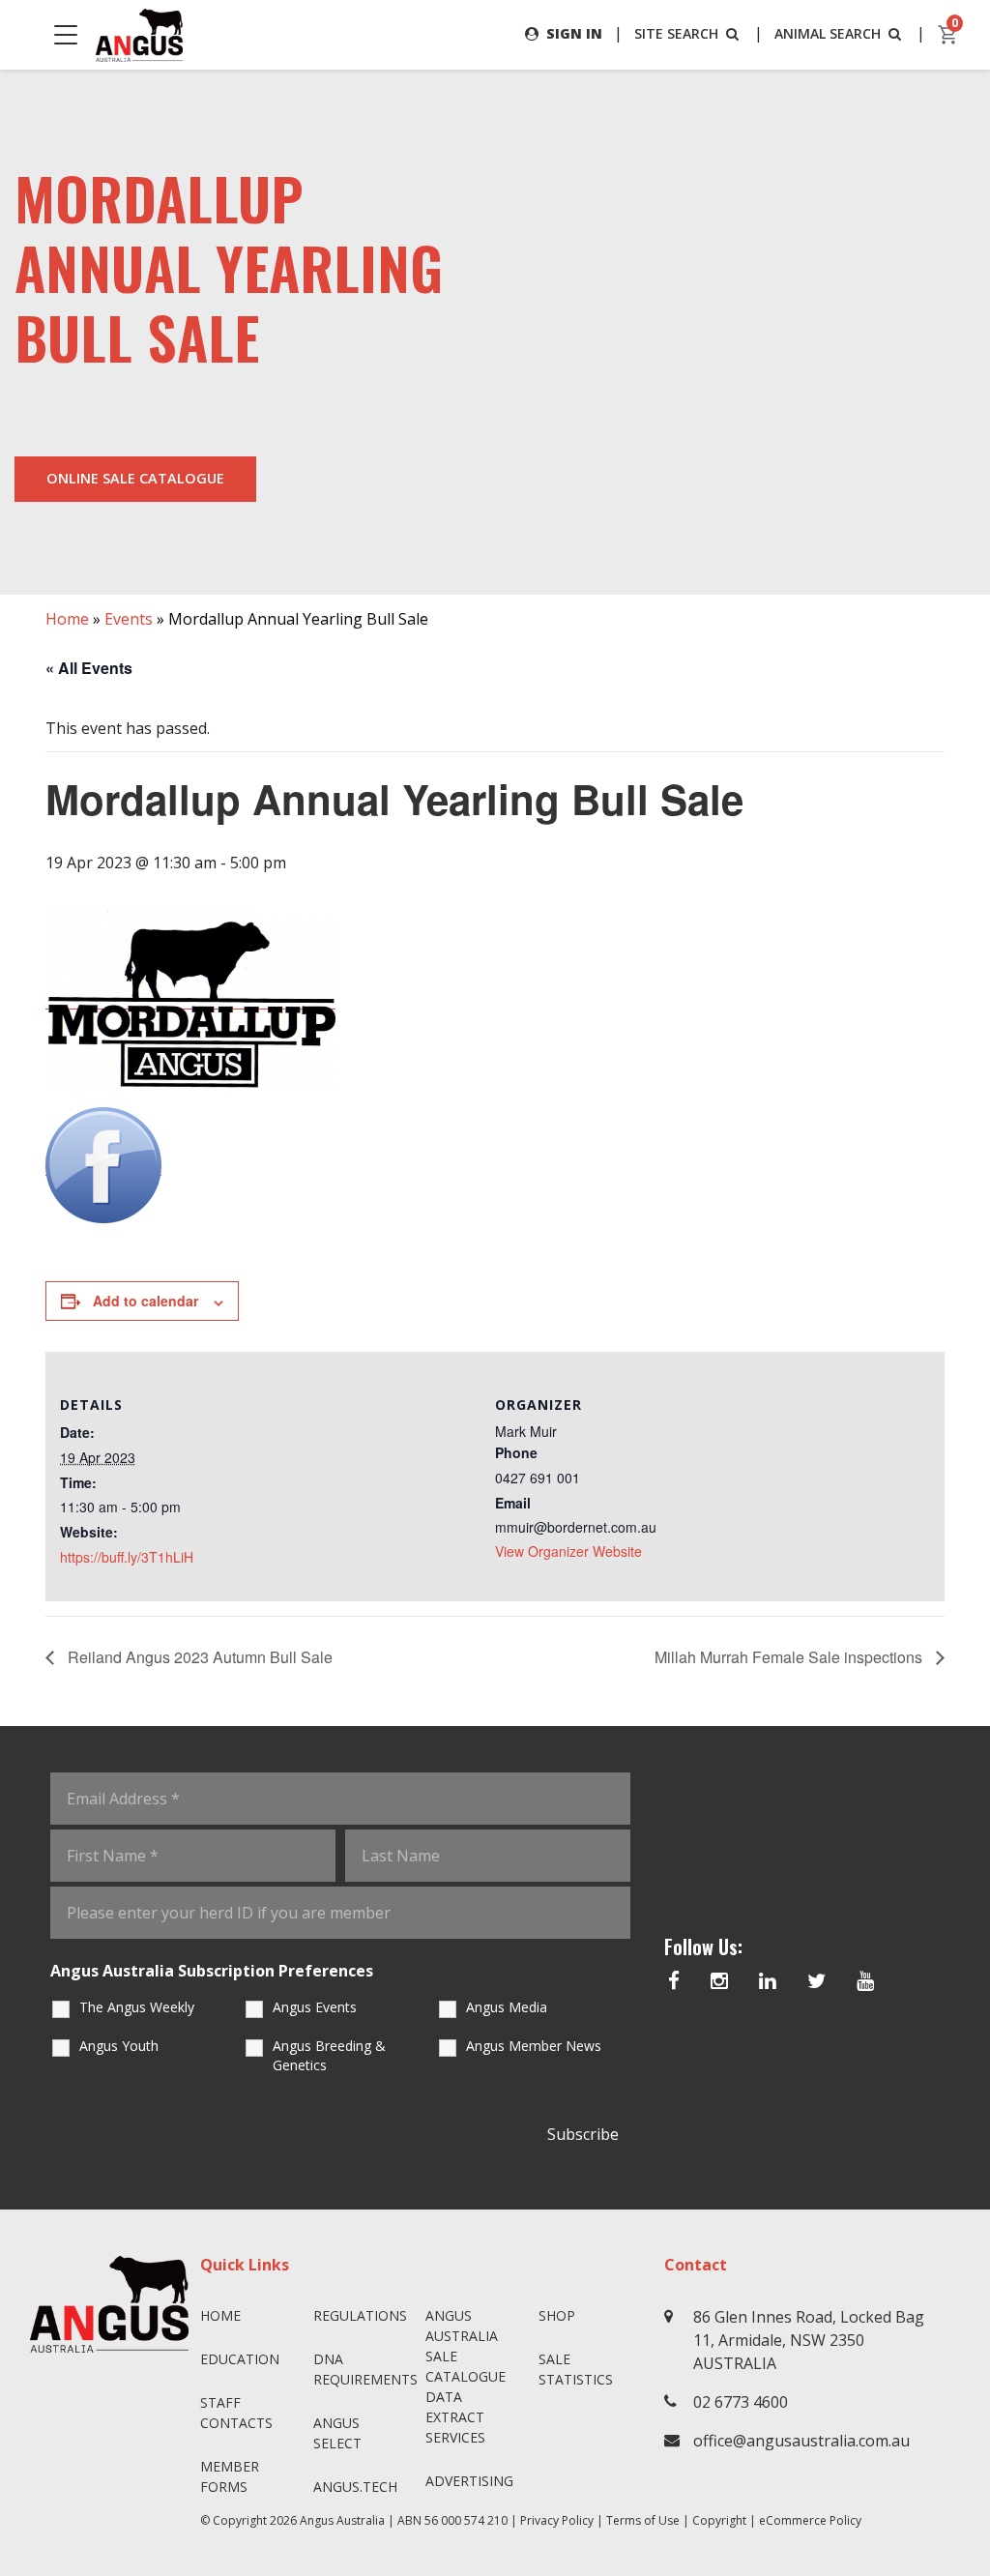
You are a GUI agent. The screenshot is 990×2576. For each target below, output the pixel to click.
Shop (557, 2315)
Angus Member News (534, 2046)
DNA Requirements (362, 2369)
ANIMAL (828, 33)
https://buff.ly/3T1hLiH (127, 1557)
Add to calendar (146, 1301)
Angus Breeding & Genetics (329, 2055)
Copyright (719, 2520)
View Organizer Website (568, 1551)
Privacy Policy (557, 2520)
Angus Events (315, 2007)
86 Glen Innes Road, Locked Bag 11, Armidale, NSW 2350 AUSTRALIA (809, 2340)
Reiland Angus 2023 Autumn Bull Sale (198, 1657)
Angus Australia (342, 2520)
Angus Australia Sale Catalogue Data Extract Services (466, 2376)
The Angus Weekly (137, 2007)
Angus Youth (119, 2046)
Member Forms (230, 2476)
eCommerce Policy (810, 2520)
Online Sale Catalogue (135, 478)
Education (240, 2359)
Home (67, 619)
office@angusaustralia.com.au (801, 2441)
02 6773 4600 (741, 2402)
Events (129, 619)
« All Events (89, 668)
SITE (676, 33)
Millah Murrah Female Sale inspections (790, 1657)
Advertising (469, 2481)
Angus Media (507, 2007)
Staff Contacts (236, 2413)
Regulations (360, 2315)
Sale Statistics (576, 2369)
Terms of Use (643, 2520)
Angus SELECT (337, 2433)
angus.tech (355, 2487)
